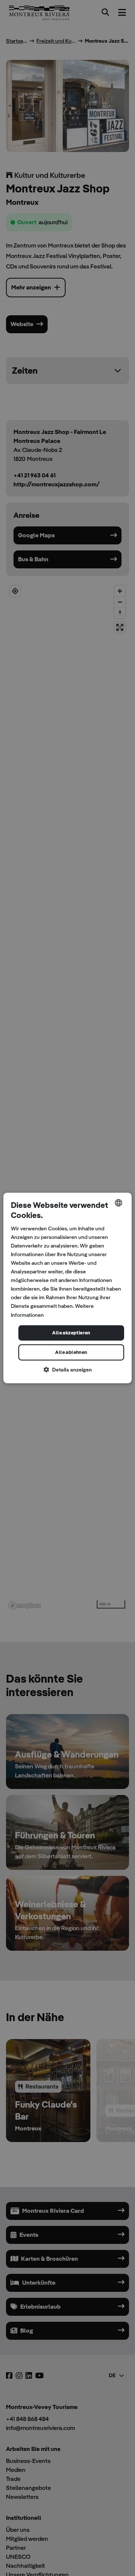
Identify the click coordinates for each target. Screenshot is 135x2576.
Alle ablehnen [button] (71, 1353)
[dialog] (67, 1288)
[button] (67, 1370)
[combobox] (118, 1203)
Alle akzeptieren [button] (71, 1333)
